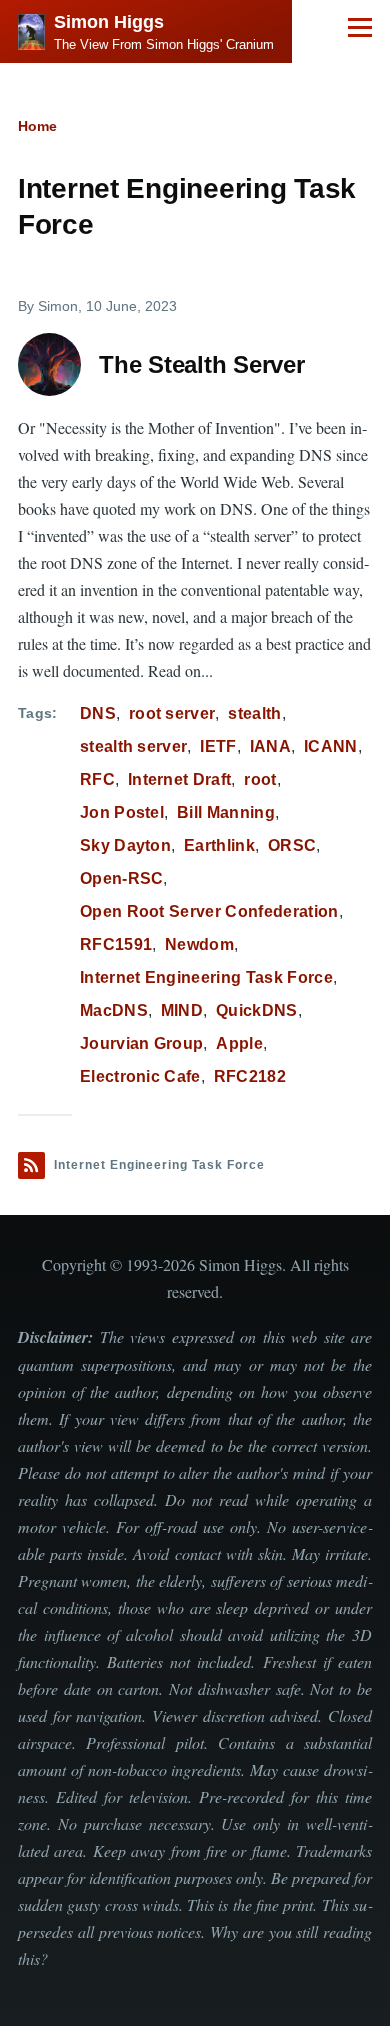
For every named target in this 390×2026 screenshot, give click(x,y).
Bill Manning (226, 812)
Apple (239, 1043)
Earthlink (219, 845)
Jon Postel (122, 812)
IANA (270, 746)
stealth (254, 713)
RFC (97, 779)
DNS (98, 713)
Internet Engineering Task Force (206, 977)
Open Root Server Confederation (209, 911)
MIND (182, 1010)
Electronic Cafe (140, 1076)
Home (37, 126)
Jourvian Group (141, 1043)
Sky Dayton (125, 845)
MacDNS (114, 1010)
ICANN (331, 746)
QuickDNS (257, 1010)
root (260, 779)
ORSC (292, 845)
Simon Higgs (109, 22)
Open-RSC (122, 878)
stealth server (133, 746)
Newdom (199, 944)
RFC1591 (116, 944)
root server (172, 713)
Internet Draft (179, 779)
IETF (218, 746)
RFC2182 (250, 1076)
